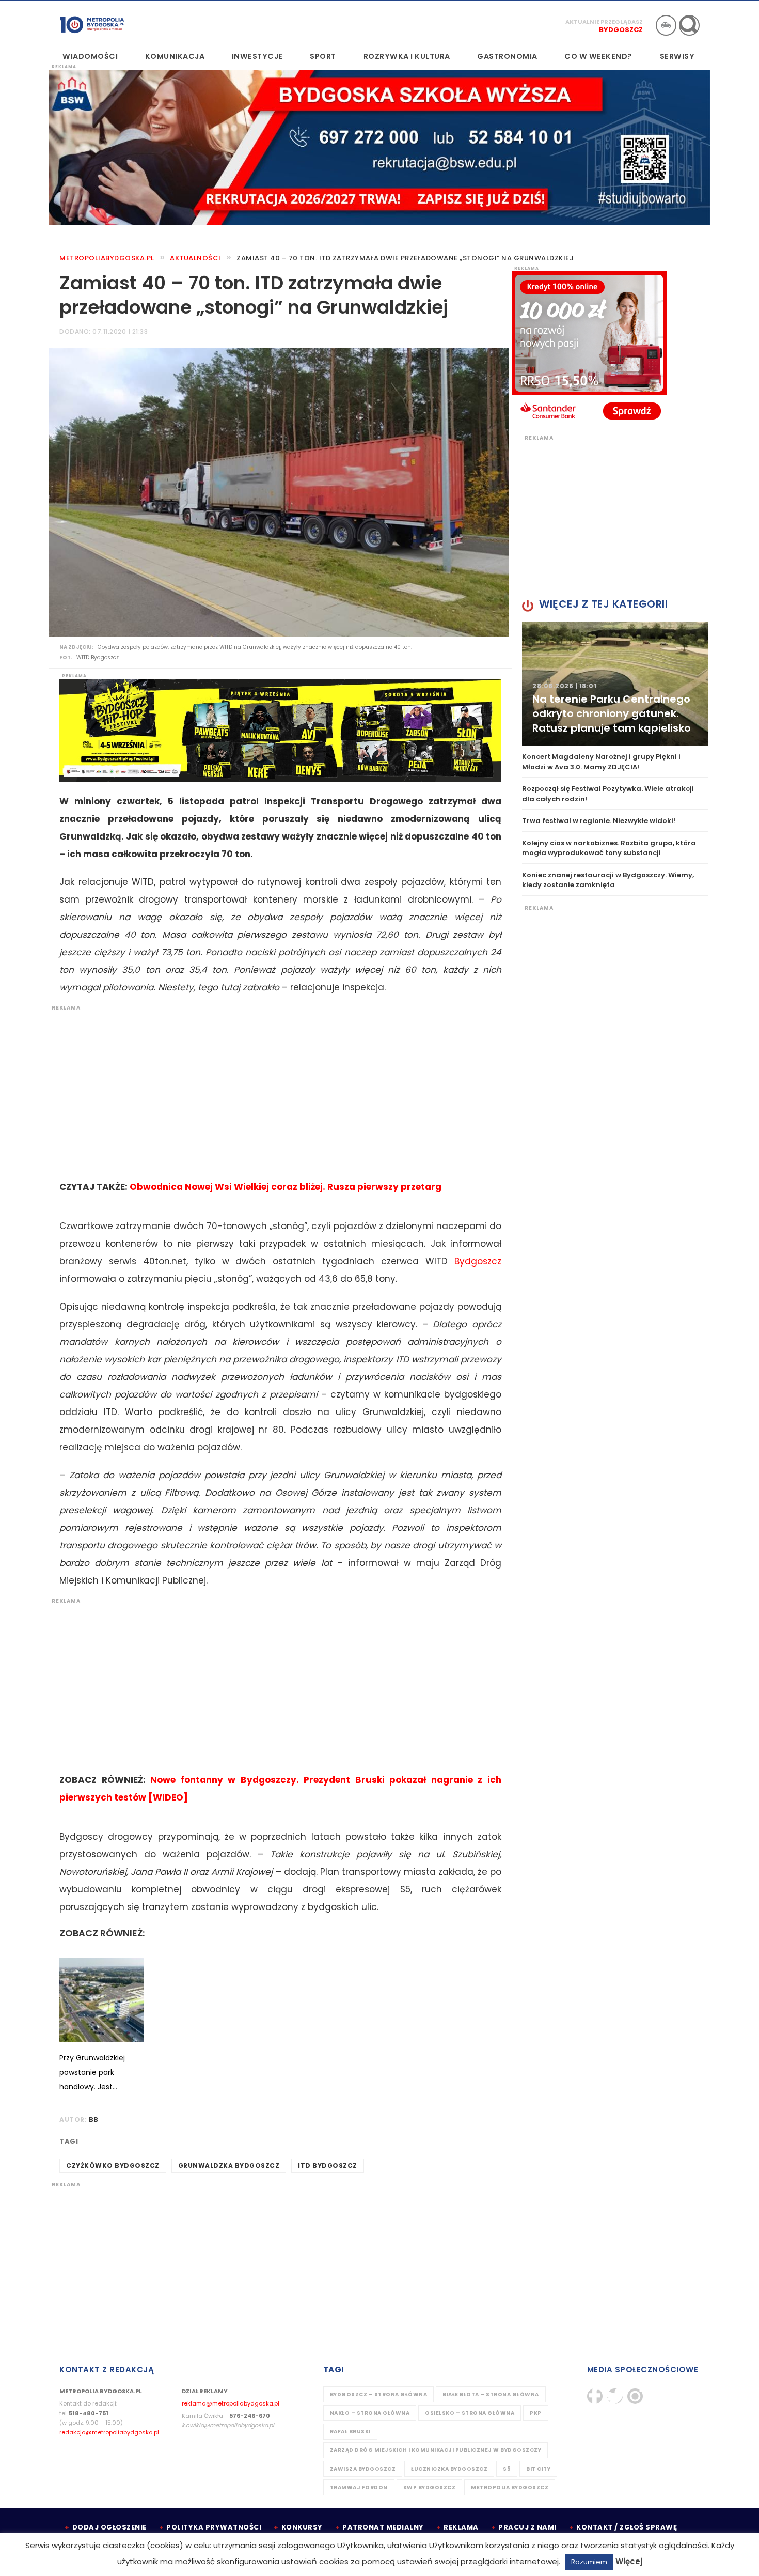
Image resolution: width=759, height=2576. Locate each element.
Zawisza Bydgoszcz (363, 2469)
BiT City (538, 2469)
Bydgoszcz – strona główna (379, 2394)
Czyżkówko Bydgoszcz (113, 2166)
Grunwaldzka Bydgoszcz (229, 2166)
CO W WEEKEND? (598, 56)
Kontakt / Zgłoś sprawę (627, 2527)
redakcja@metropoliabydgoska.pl (109, 2432)
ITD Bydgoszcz (328, 2166)
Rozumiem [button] (589, 2562)
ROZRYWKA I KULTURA (407, 56)
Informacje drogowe (666, 25)
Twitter (615, 2396)
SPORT (323, 56)
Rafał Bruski (350, 2432)
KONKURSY (302, 2527)
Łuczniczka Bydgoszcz (449, 2469)
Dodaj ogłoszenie (109, 2527)
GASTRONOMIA (507, 56)
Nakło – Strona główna (370, 2413)
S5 (507, 2469)
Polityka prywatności (214, 2527)
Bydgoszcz (621, 30)
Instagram (635, 2396)
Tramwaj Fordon (359, 2487)
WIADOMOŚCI (90, 56)
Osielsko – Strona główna (470, 2413)
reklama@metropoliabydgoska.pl (231, 2403)
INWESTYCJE (257, 56)
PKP (536, 2413)
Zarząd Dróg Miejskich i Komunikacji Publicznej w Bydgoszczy (436, 2450)
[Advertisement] (275, 1084)
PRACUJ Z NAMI (527, 2527)
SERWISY (677, 56)
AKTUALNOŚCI (195, 258)
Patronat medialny (383, 2527)
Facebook (595, 2396)
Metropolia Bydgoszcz (510, 2487)
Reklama (461, 2527)
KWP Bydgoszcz (430, 2487)
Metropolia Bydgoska (92, 24)
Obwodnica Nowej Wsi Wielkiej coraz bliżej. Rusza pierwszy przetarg (286, 1187)
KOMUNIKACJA (175, 56)
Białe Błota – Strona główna (491, 2394)
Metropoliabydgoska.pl (107, 258)
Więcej (629, 2561)
